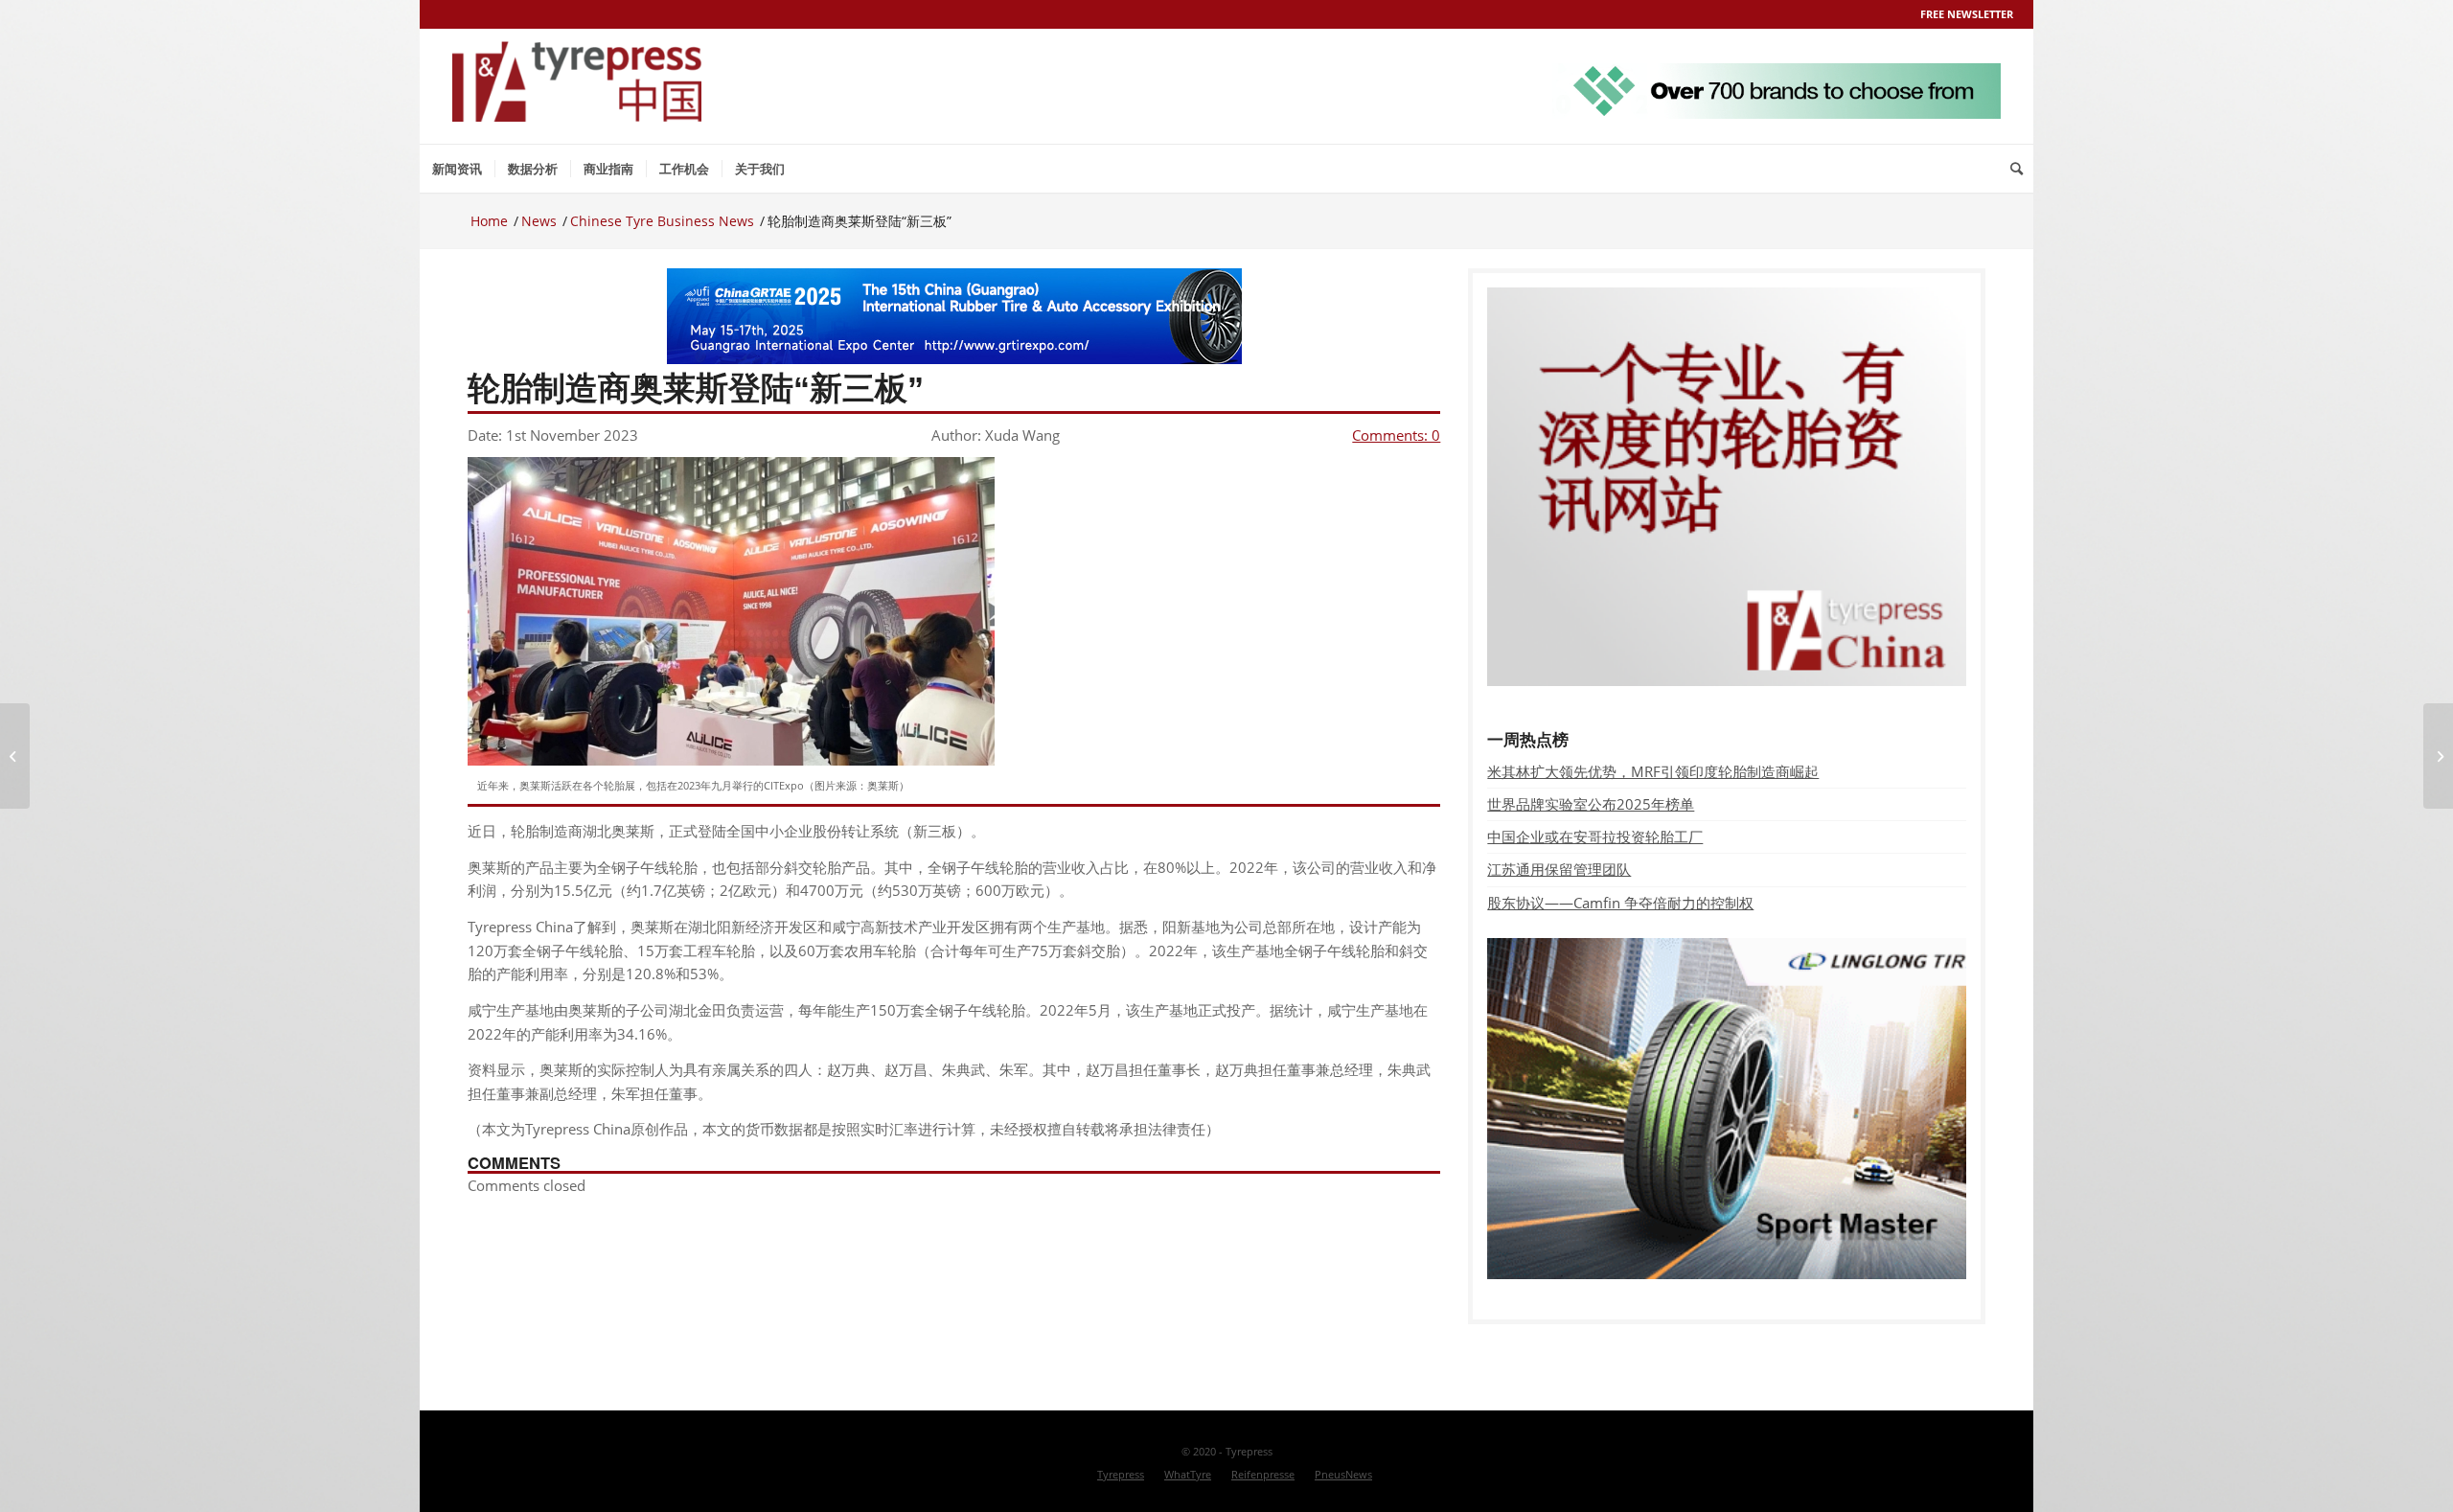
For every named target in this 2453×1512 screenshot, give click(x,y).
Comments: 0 (1396, 435)
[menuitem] (457, 169)
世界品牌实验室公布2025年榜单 (1591, 804)
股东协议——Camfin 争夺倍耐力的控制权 (1620, 903)
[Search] (2017, 169)
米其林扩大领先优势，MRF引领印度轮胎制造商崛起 (1653, 771)
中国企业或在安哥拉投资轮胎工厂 (1595, 836)
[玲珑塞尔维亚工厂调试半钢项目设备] (15, 756)
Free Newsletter (1967, 14)
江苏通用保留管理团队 (1559, 869)
